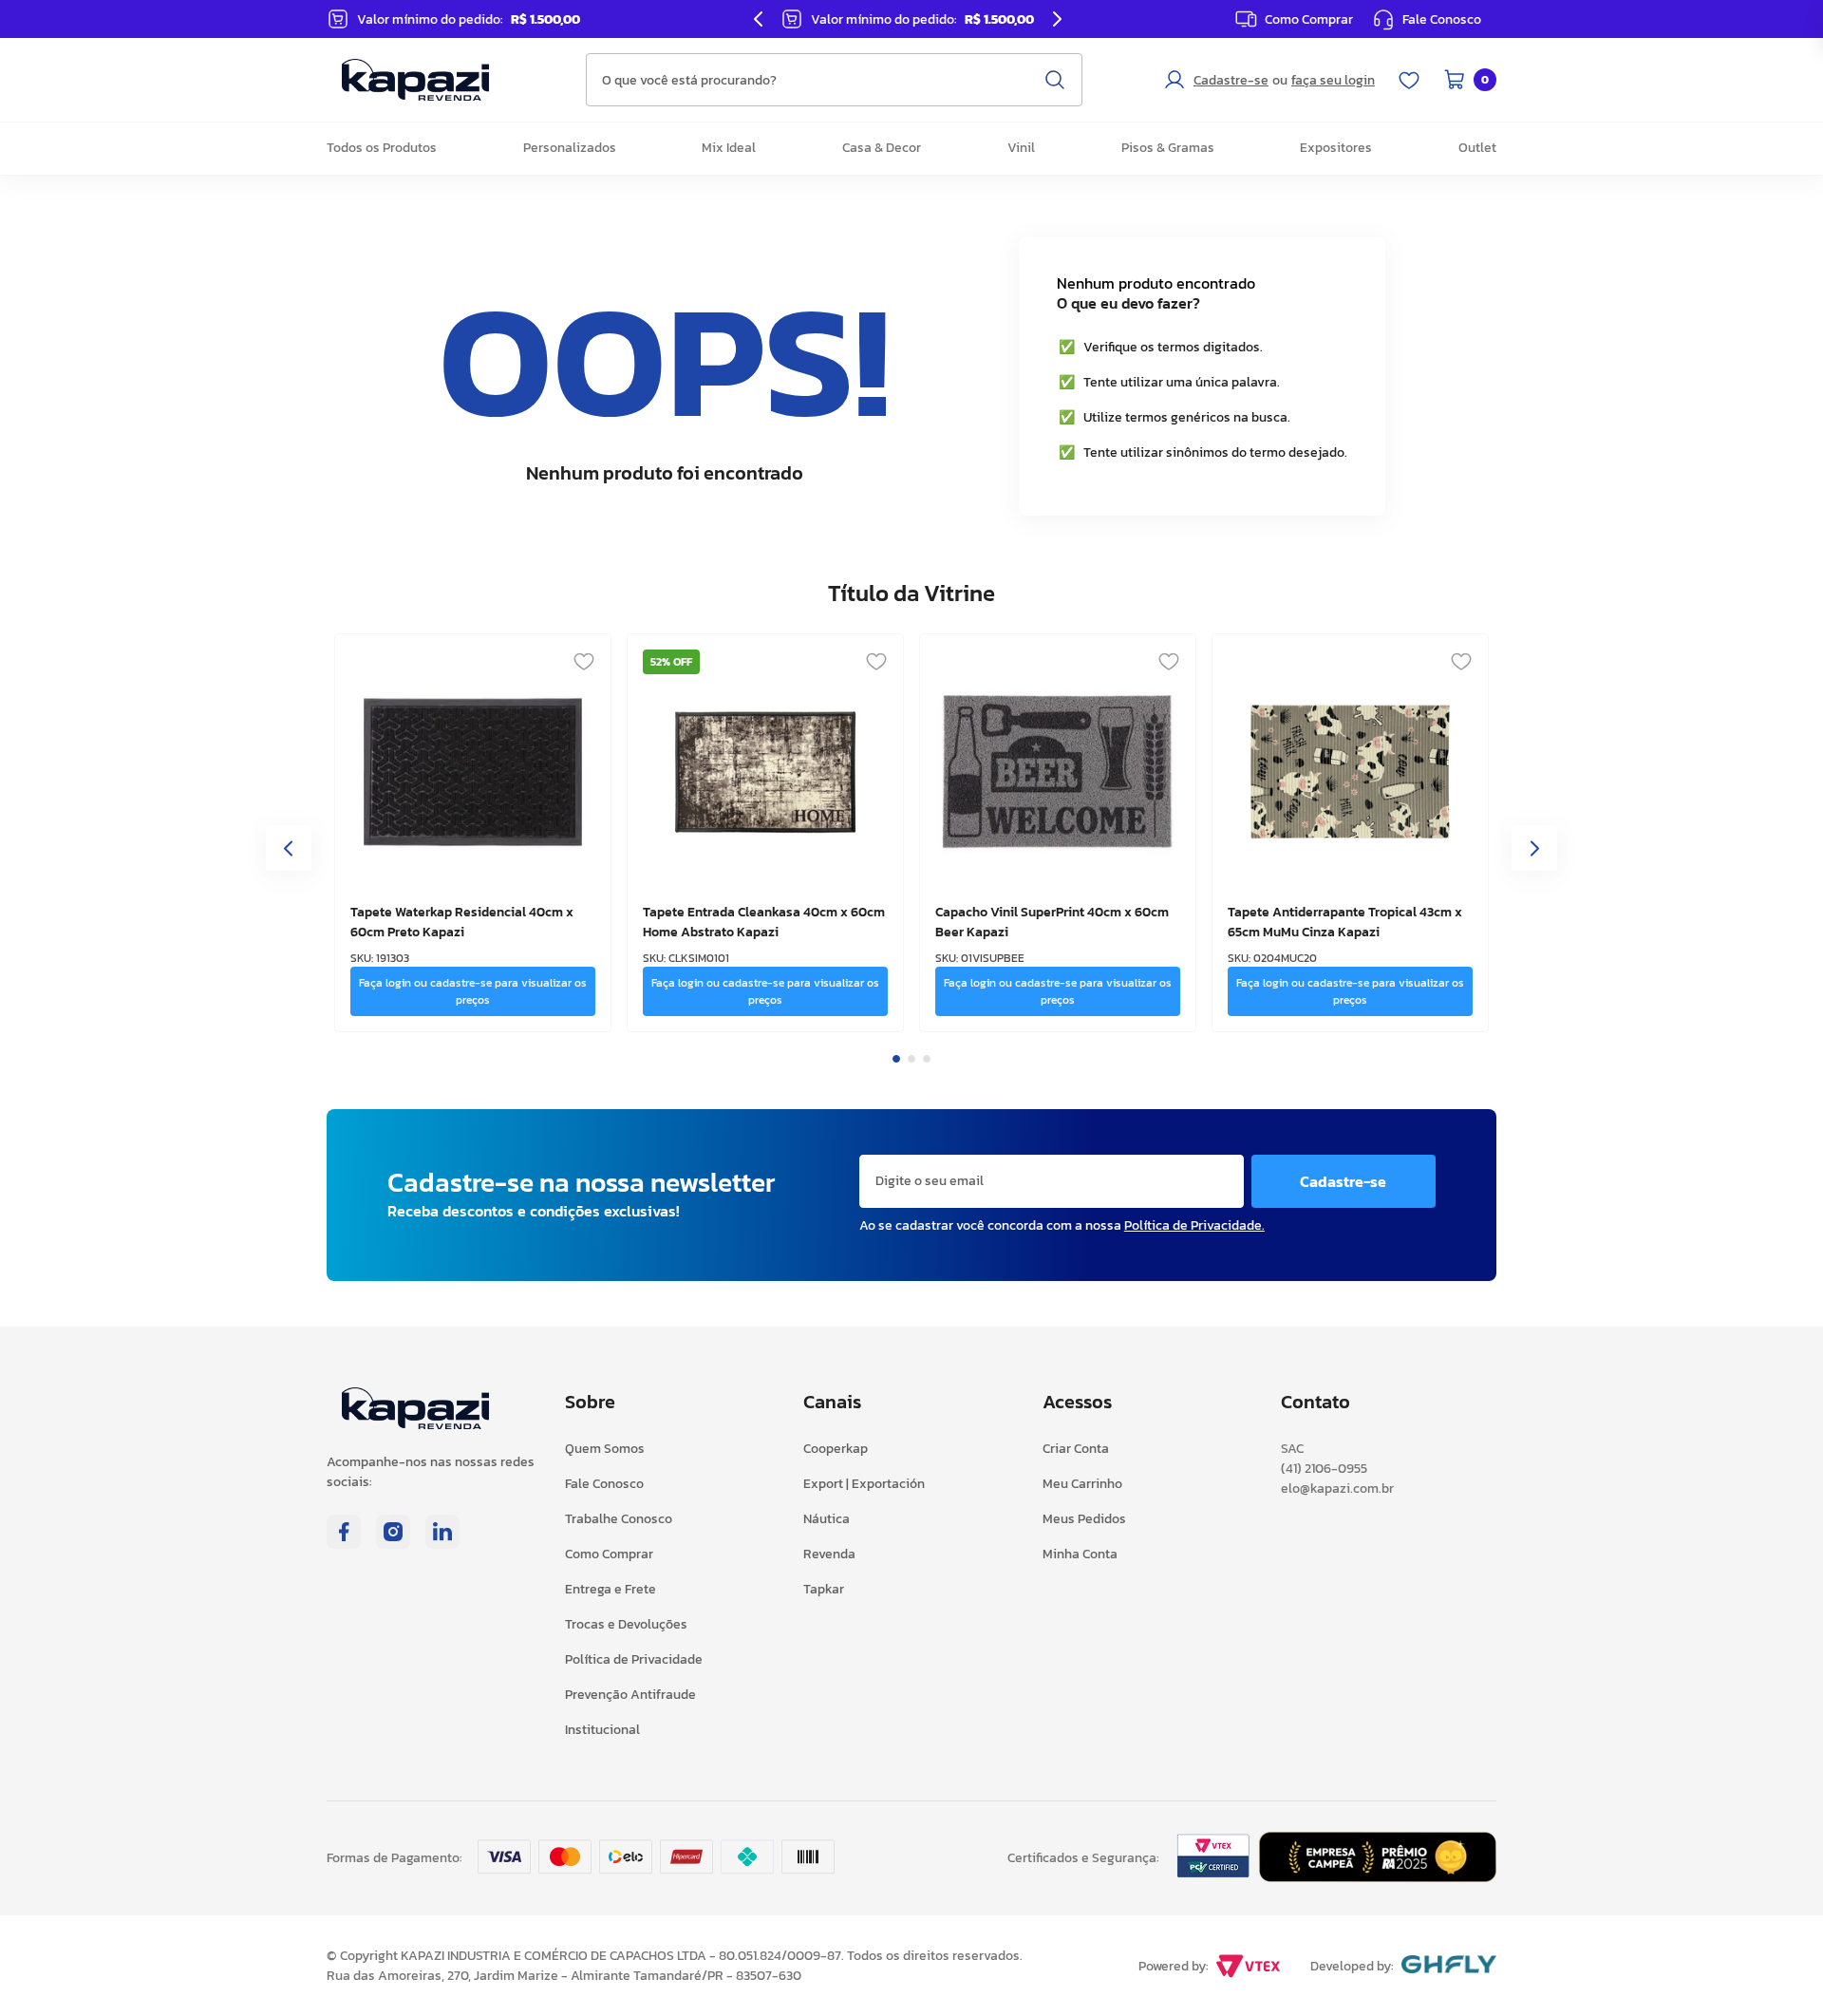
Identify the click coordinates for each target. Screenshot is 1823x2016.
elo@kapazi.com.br (1337, 1488)
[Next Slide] (1057, 19)
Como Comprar (1309, 19)
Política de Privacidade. (1194, 1225)
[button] (1427, 19)
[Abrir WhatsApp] (1776, 1968)
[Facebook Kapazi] (344, 1543)
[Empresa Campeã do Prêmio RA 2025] (1378, 1876)
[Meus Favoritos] (1409, 80)
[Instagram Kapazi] (393, 1543)
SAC (1292, 1449)
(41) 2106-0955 (1324, 1469)
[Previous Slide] (759, 19)
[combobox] (834, 80)
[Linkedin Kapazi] (442, 1543)
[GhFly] (1449, 1966)
